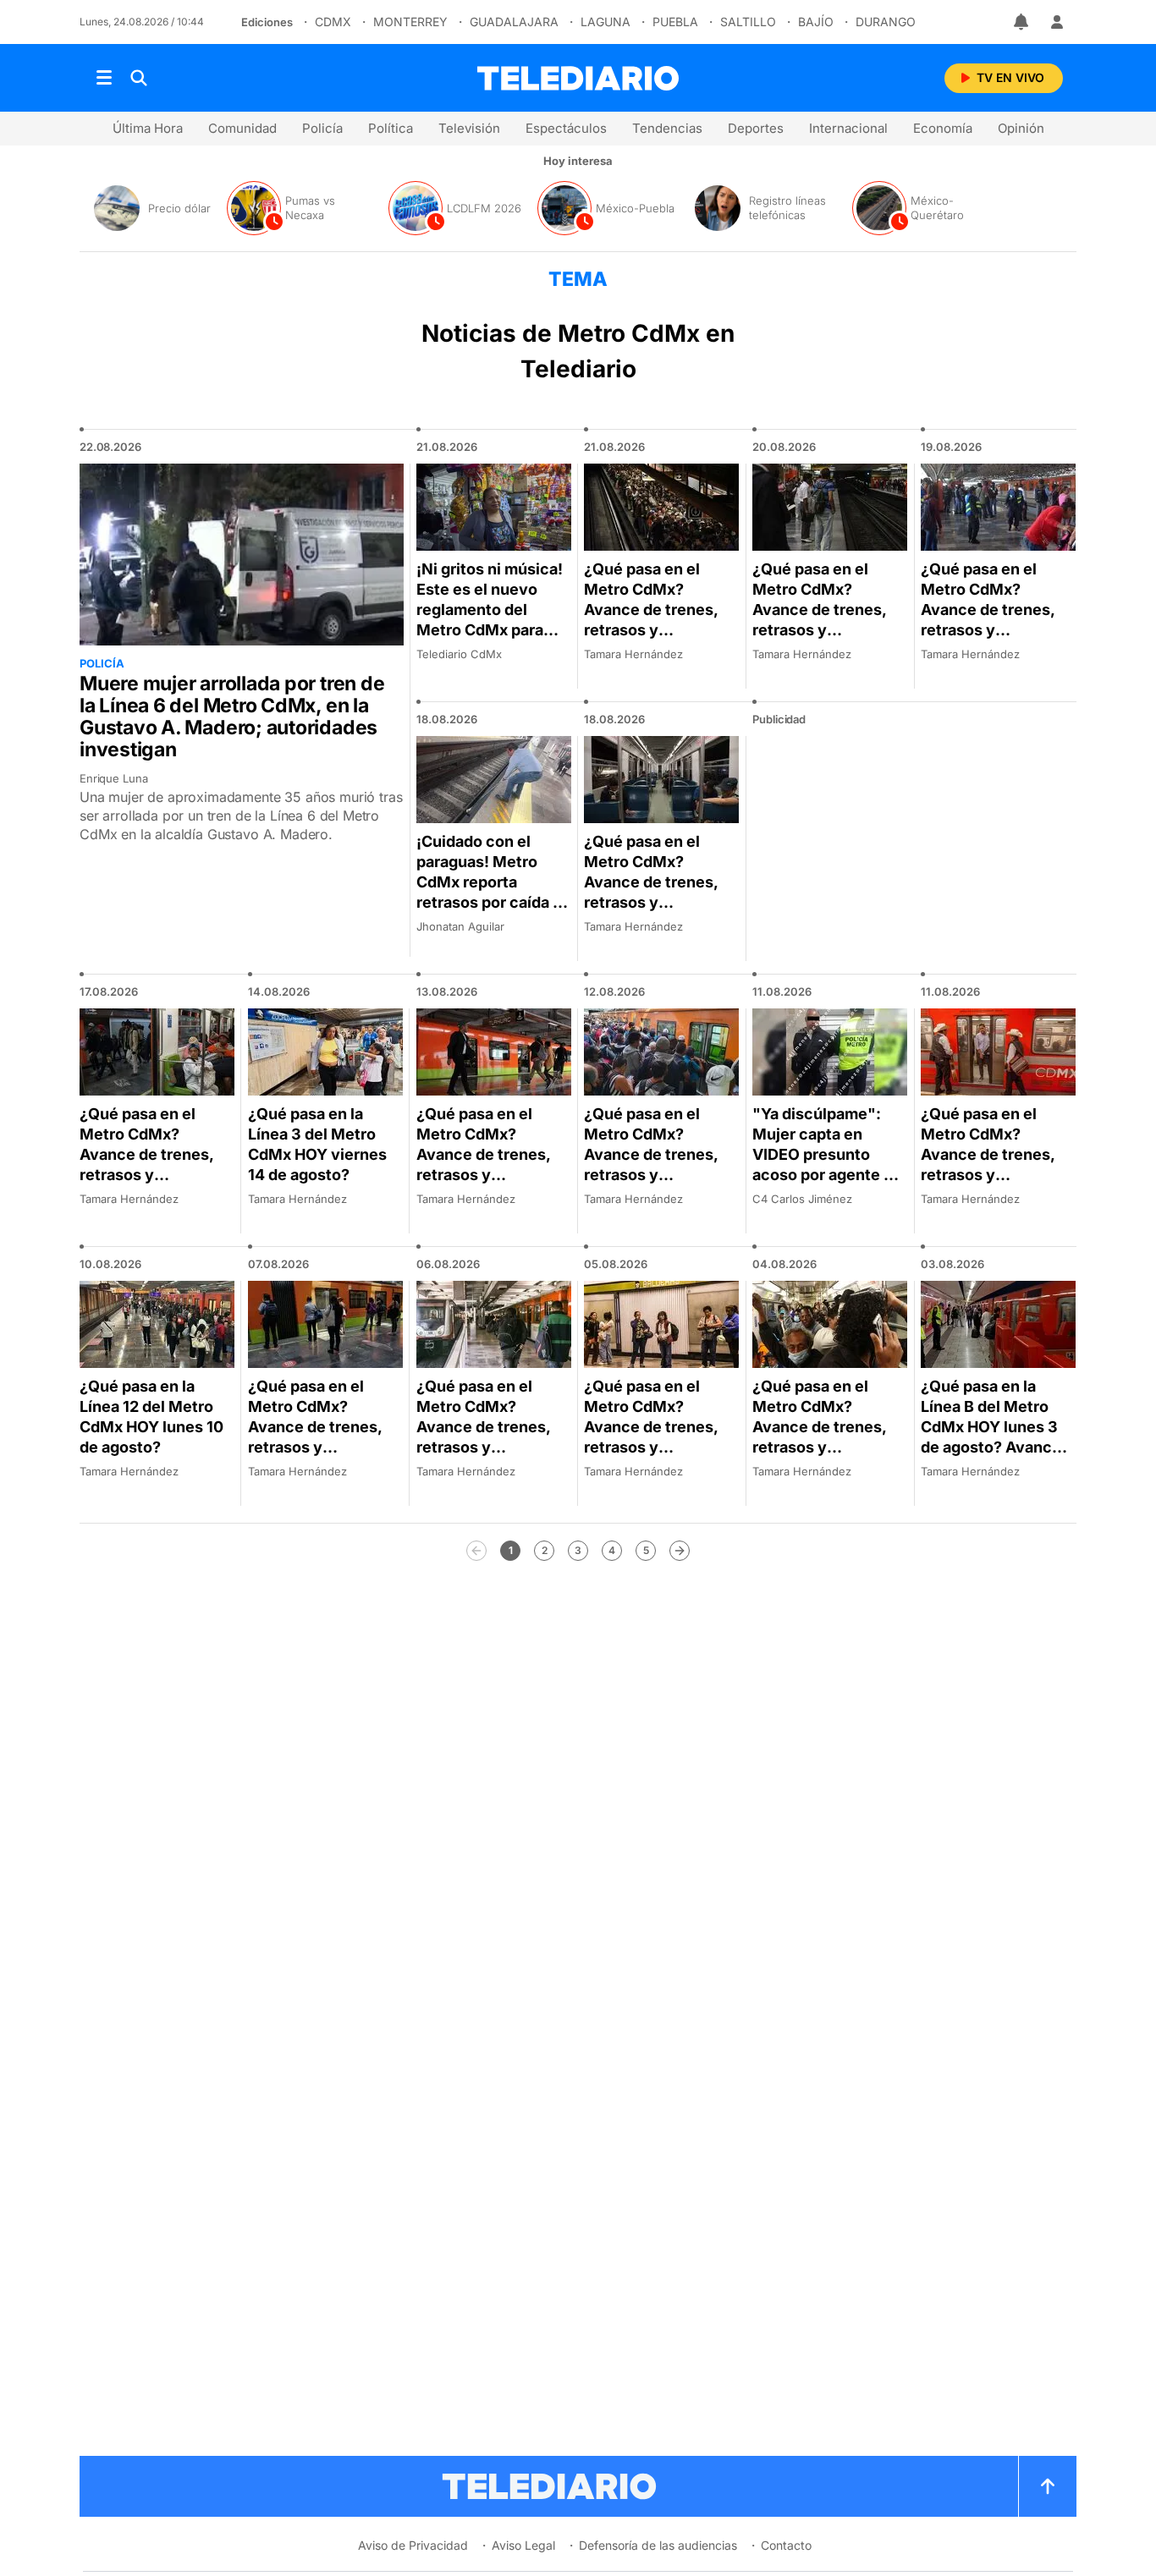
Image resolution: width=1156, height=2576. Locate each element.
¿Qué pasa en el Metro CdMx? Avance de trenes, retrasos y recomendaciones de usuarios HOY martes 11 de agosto (993, 1175)
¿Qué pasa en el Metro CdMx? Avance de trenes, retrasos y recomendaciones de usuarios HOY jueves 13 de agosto (490, 1175)
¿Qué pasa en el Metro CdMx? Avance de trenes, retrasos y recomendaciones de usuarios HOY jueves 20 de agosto (827, 630)
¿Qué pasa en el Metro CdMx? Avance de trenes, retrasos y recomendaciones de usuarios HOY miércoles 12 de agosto (651, 1185)
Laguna (606, 22)
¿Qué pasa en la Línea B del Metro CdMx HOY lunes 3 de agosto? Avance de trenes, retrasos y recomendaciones (997, 1437)
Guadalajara (514, 22)
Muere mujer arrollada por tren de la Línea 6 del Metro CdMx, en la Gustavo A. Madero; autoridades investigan (232, 717)
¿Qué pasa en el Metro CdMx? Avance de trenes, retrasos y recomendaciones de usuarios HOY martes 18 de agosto (658, 902)
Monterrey (410, 22)
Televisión (469, 128)
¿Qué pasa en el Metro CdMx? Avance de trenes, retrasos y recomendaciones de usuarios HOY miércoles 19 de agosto (988, 640)
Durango (886, 22)
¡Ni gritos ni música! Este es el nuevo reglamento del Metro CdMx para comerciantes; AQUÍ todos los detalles (490, 620)
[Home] (578, 78)
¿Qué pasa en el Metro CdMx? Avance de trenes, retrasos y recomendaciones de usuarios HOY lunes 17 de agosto (147, 1175)
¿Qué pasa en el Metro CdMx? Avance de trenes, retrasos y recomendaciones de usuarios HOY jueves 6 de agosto (486, 1447)
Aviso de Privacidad (413, 2545)
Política (391, 128)
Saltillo (748, 22)
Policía (322, 128)
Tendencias (667, 128)
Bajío (816, 22)
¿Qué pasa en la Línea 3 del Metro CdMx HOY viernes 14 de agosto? (317, 1144)
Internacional (848, 128)
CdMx (333, 22)
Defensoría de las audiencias (658, 2545)
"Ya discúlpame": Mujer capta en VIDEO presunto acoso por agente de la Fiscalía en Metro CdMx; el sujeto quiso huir (827, 1175)
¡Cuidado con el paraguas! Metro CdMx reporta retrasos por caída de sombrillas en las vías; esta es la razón (494, 892)
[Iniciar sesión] (1057, 22)
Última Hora (148, 128)
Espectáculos (566, 128)
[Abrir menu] (104, 78)
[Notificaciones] (1022, 22)
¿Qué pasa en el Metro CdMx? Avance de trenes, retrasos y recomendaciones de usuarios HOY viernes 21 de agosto (660, 630)
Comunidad (242, 128)
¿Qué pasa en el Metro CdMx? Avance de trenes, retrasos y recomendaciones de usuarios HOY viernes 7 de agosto (320, 1447)
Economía (943, 128)
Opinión (1021, 128)
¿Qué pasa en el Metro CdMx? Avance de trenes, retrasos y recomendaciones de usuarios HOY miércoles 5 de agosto (651, 1457)
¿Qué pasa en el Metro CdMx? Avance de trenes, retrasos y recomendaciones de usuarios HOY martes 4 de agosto (823, 1447)
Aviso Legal (523, 2545)
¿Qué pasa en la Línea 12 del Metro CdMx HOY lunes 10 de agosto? (151, 1417)
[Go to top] (1048, 2486)
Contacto (786, 2545)
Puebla (675, 22)
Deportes (756, 128)
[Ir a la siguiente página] (680, 1551)
